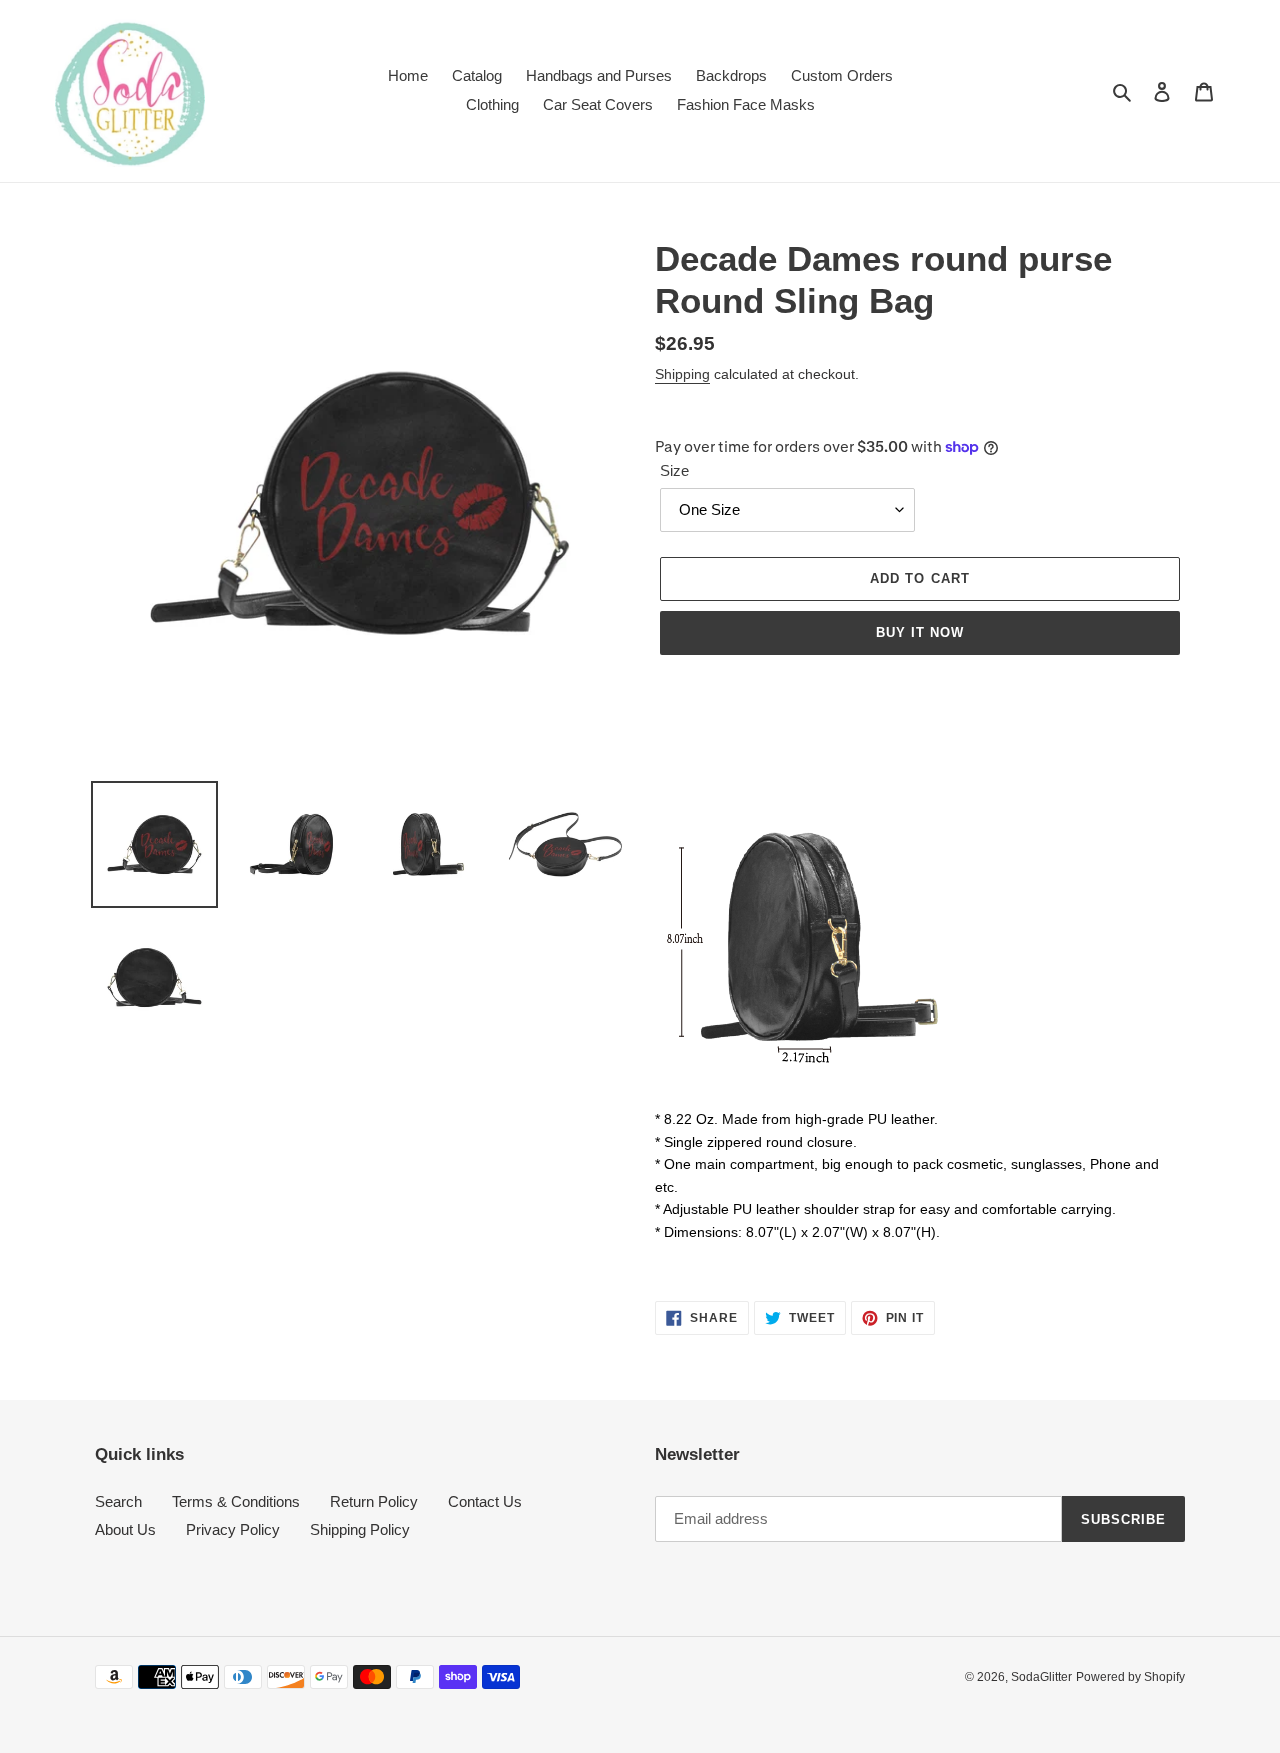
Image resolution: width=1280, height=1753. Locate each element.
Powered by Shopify (1130, 1677)
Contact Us (485, 1501)
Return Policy (374, 1501)
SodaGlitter (1041, 1677)
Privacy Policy (233, 1529)
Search (118, 1501)
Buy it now (920, 632)
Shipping (682, 374)
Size (674, 470)
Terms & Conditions (236, 1501)
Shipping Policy (360, 1529)
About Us (125, 1529)
